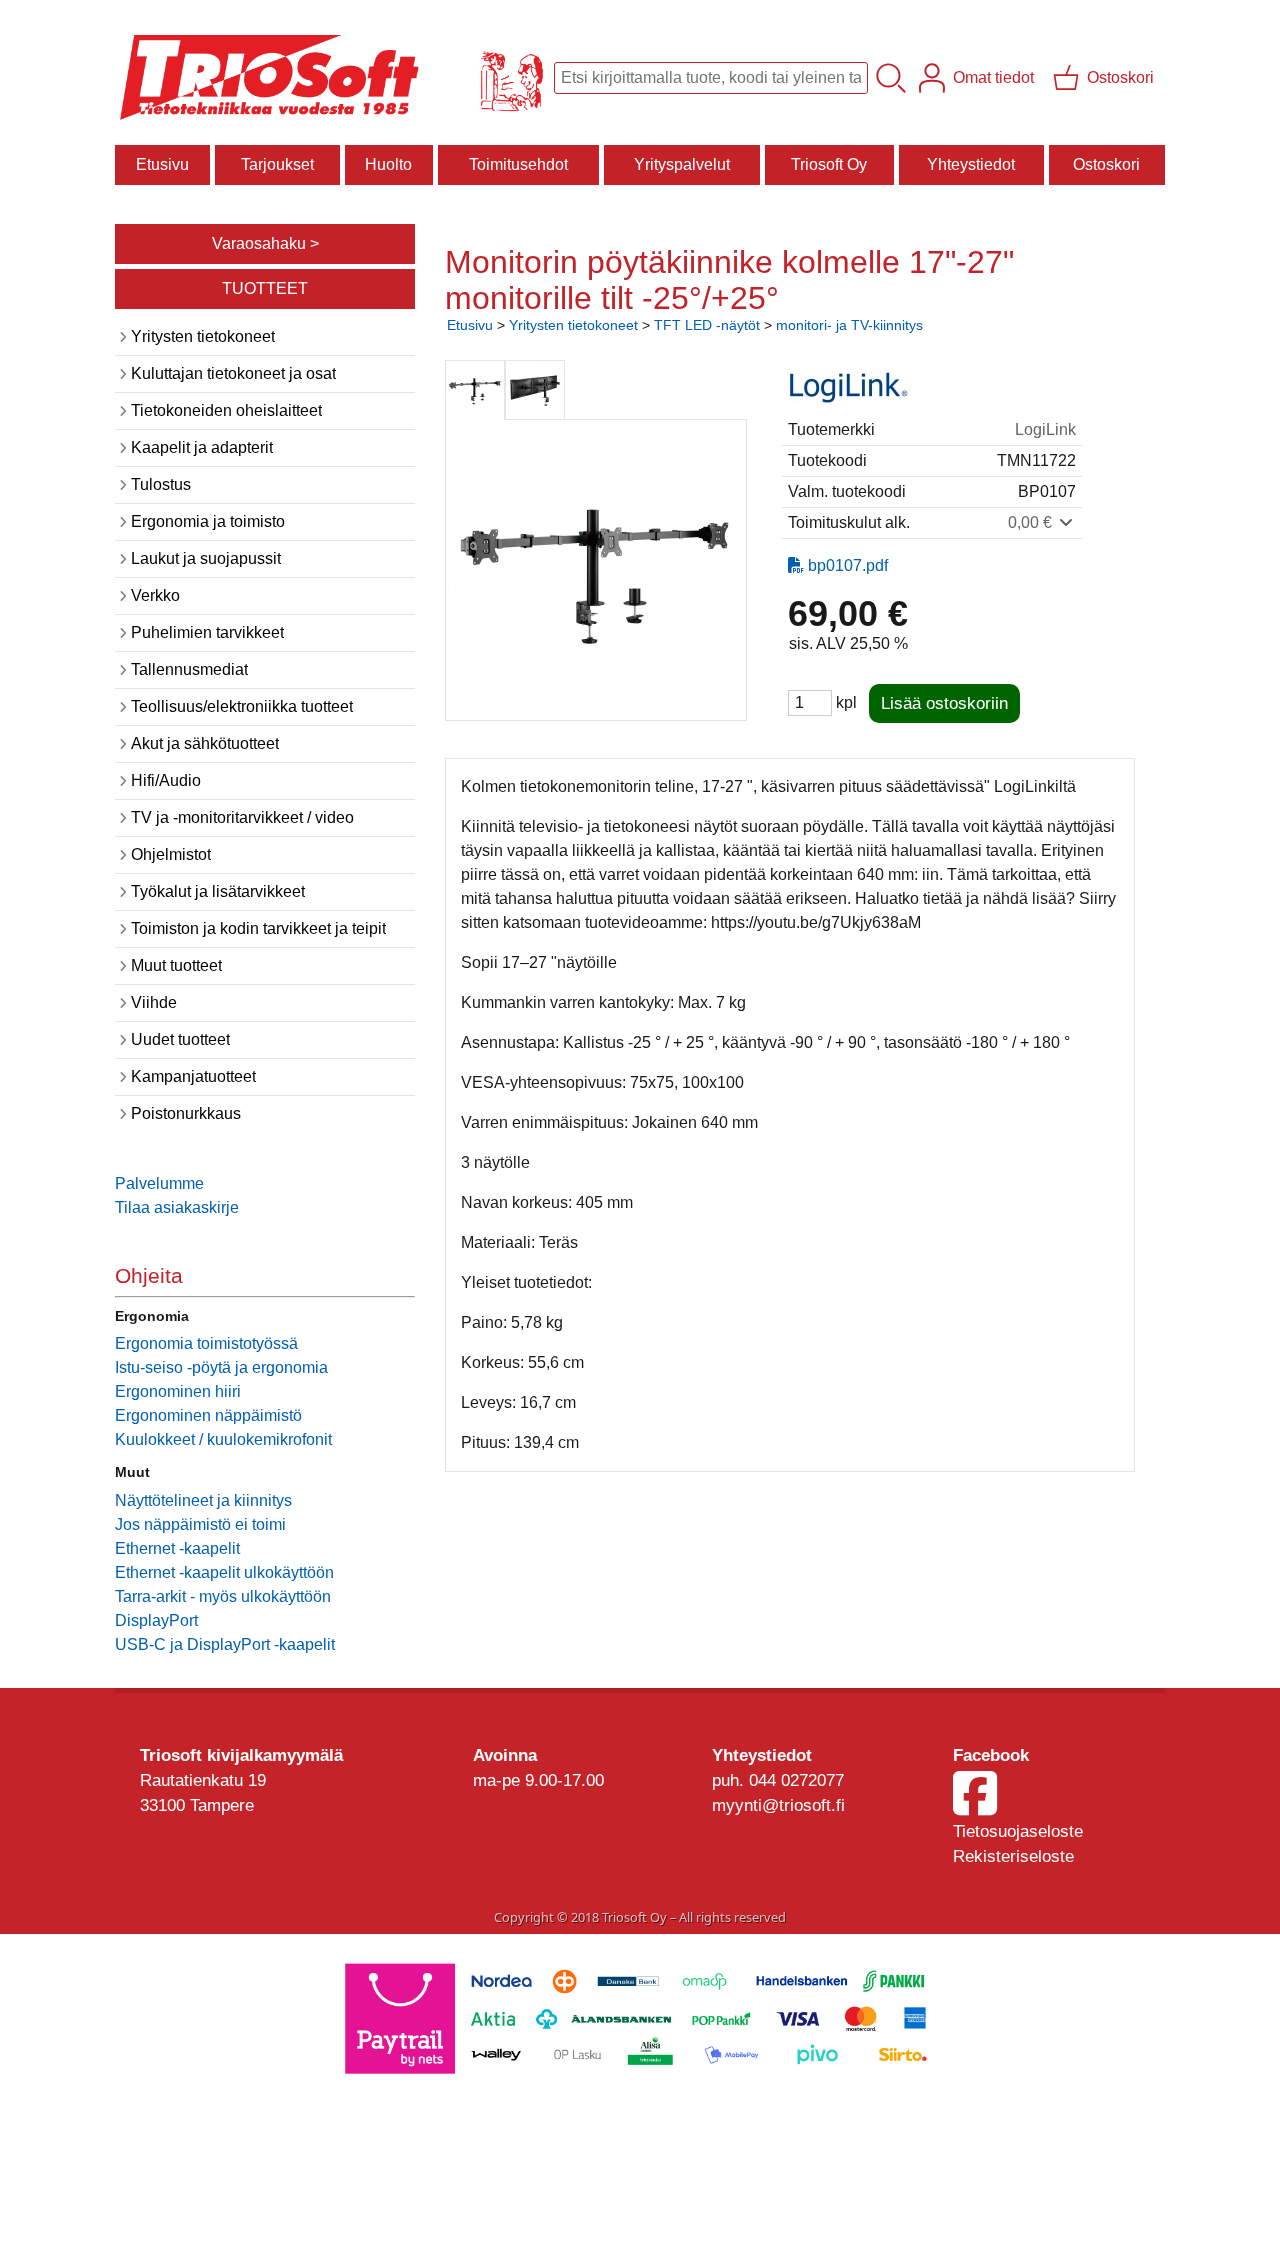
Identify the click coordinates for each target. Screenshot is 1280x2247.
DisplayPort (156, 1620)
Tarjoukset (277, 164)
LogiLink (1045, 429)
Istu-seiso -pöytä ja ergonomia (221, 1367)
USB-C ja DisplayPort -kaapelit (225, 1644)
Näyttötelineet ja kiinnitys (203, 1500)
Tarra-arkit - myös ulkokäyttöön (223, 1596)
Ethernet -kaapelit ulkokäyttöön (224, 1572)
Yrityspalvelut (682, 164)
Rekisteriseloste (1013, 1856)
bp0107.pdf (848, 565)
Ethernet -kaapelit (177, 1548)
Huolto (388, 164)
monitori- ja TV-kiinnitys (849, 325)
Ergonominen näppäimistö (208, 1415)
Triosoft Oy (829, 164)
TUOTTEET (265, 288)
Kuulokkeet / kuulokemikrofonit (223, 1439)
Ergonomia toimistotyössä (206, 1343)
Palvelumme (159, 1183)
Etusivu (162, 164)
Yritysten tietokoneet (573, 325)
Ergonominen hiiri (178, 1391)
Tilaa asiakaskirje (177, 1207)
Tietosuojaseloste (1018, 1831)
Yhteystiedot (971, 164)
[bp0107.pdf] (796, 565)
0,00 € (1032, 522)
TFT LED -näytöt (707, 325)
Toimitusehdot (518, 164)
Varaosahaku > (265, 243)
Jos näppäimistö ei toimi (200, 1524)
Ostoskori (1106, 164)
